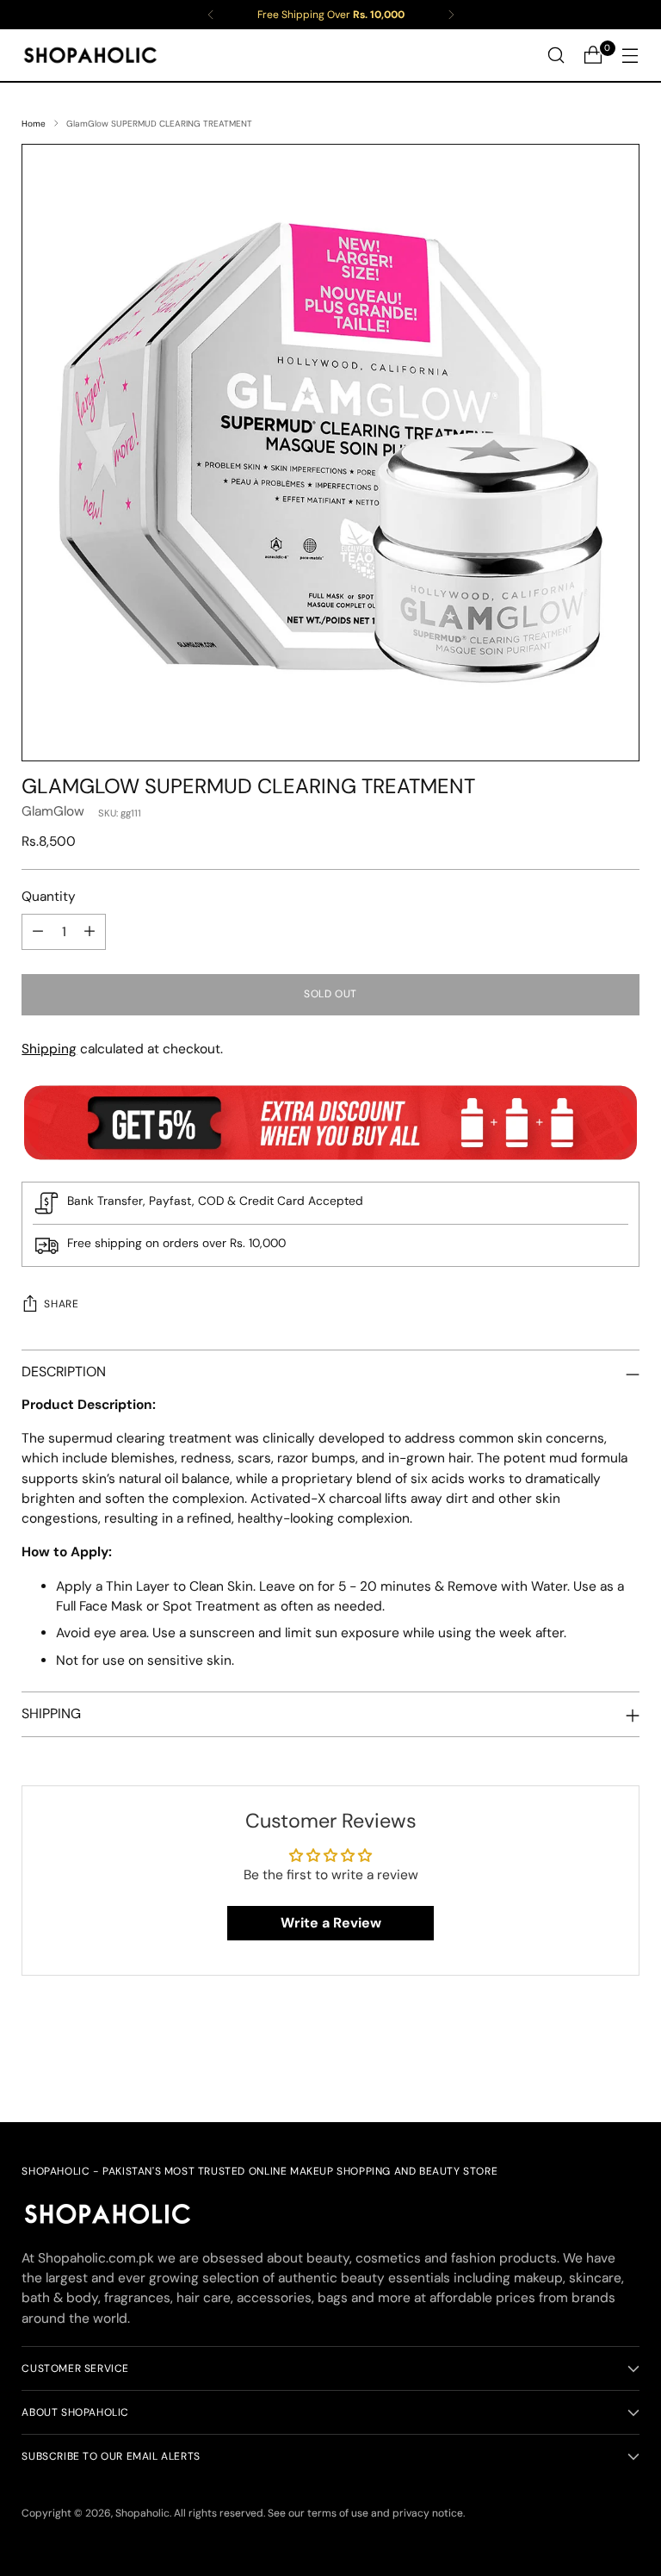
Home (34, 124)
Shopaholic (142, 2513)
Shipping (49, 1049)
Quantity (49, 897)
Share (61, 1304)
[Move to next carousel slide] (625, 2063)
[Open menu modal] (630, 56)
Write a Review (331, 1923)
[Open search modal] (556, 56)
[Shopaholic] (90, 55)
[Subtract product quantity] (38, 932)
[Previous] (211, 15)
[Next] (451, 15)
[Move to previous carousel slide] (585, 2064)
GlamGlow (53, 811)
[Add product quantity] (90, 932)
